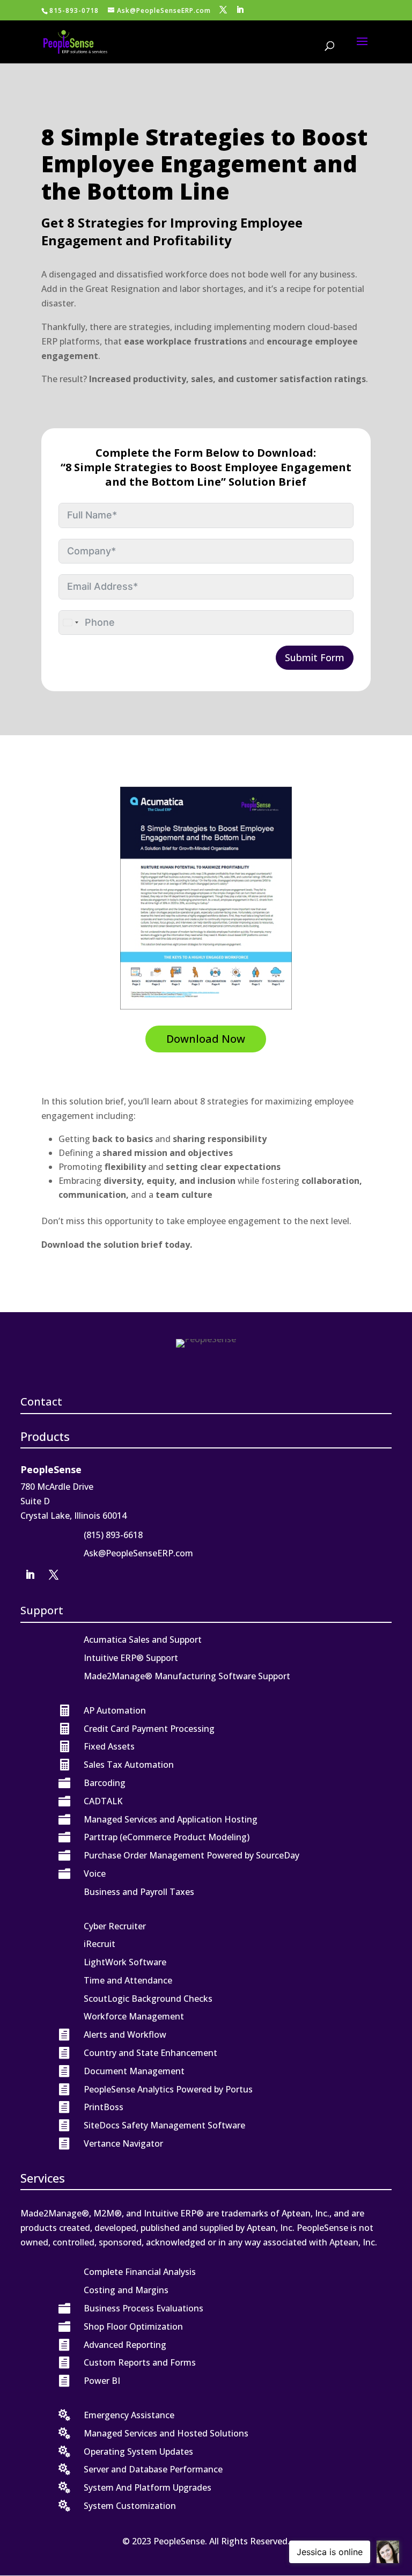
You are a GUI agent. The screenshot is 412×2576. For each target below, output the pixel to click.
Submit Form (315, 657)
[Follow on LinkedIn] (30, 1575)
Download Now (206, 1039)
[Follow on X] (54, 1575)
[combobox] (70, 623)
